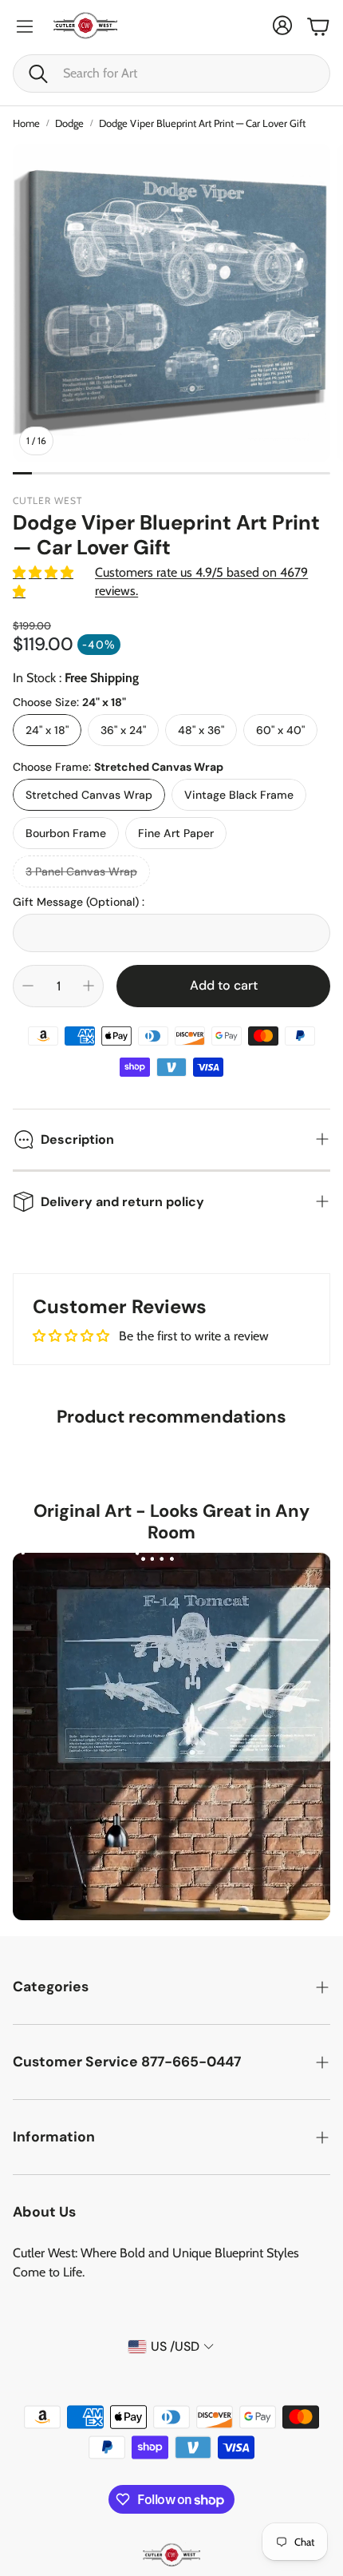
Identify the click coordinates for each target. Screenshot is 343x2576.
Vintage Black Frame (239, 795)
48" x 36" (201, 730)
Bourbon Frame (66, 833)
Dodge (69, 123)
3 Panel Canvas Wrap (81, 871)
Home (26, 123)
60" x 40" (280, 730)
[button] (171, 73)
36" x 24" (123, 730)
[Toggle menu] (25, 26)
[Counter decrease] (28, 986)
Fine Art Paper (176, 833)
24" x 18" (47, 730)
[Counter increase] (89, 986)
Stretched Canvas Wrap (89, 795)
